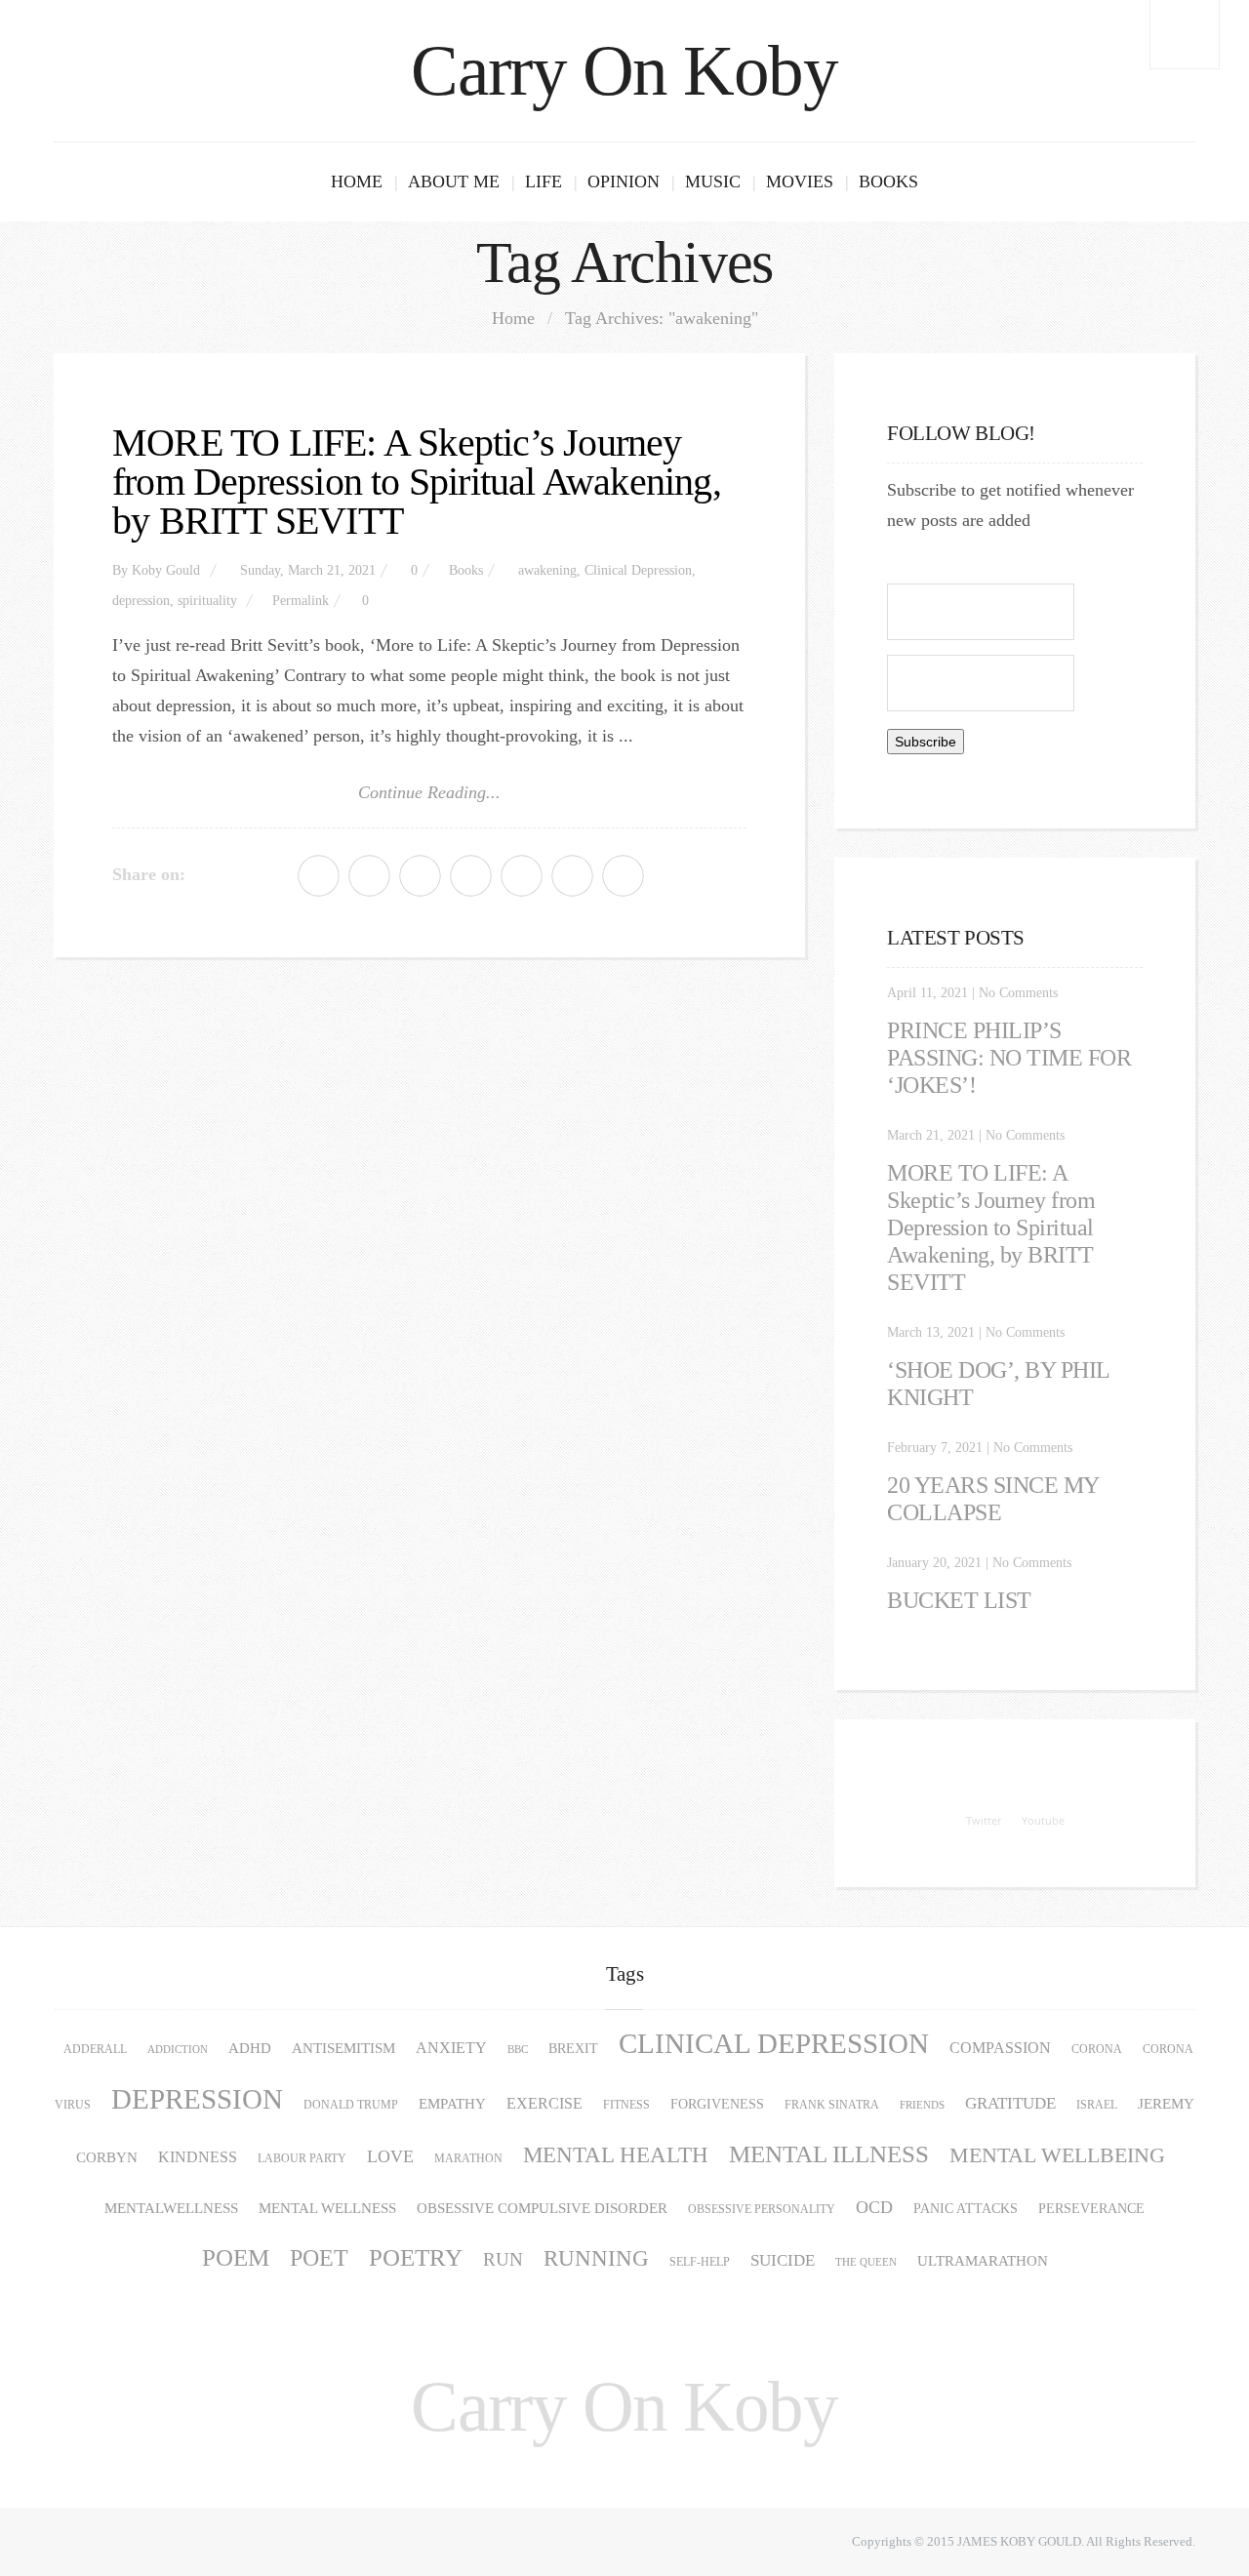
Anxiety (451, 2048)
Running (596, 2258)
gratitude (1010, 2103)
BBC (518, 2050)
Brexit (573, 2049)
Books (888, 181)
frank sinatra (832, 2105)
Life (544, 181)
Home (357, 181)
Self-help (700, 2262)
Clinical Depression (638, 570)
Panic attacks (966, 2209)
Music (713, 181)
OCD (874, 2207)
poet (319, 2258)
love (390, 2156)
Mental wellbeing (1057, 2155)
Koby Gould (166, 570)
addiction (178, 2050)
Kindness (198, 2157)
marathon (468, 2158)
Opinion (624, 181)
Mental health (616, 2155)
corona (1097, 2049)
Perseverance (1091, 2209)
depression (141, 601)
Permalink (301, 601)
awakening (547, 570)
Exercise (544, 2104)
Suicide (783, 2260)
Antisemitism (343, 2048)
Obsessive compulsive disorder (542, 2208)
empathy (452, 2103)
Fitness (626, 2105)
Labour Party (302, 2158)
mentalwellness (171, 2208)
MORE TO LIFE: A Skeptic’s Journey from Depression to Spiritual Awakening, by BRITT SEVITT (417, 482)
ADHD (250, 2048)
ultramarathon (983, 2261)
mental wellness (327, 2208)
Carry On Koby (624, 71)
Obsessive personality (762, 2209)
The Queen (866, 2262)
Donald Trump (351, 2105)
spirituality (207, 601)
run (503, 2259)
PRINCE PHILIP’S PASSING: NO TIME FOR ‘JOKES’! (1009, 1058)
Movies (800, 181)
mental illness (829, 2154)
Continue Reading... (429, 792)
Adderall (95, 2049)
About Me (454, 181)
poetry (416, 2257)
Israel (1097, 2105)
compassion (1000, 2048)
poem (236, 2257)
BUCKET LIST (959, 1600)
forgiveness (717, 2104)
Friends (922, 2105)
